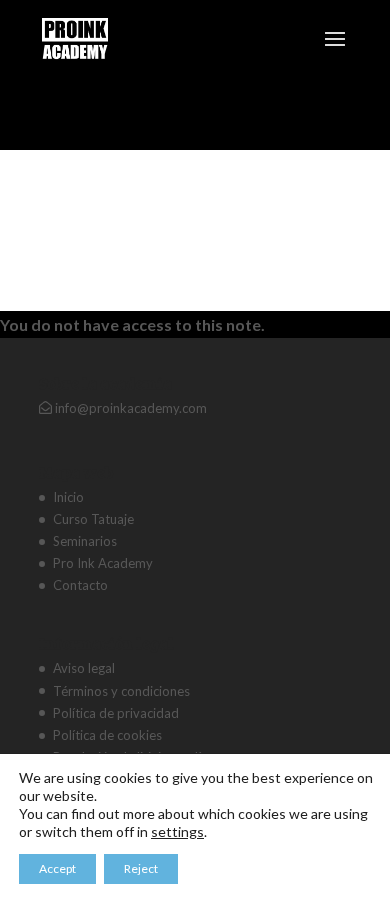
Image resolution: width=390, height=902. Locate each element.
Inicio (68, 497)
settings (177, 831)
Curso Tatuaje (93, 519)
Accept (57, 868)
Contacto (80, 585)
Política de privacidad (116, 713)
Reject (141, 868)
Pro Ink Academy (103, 563)
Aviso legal (84, 668)
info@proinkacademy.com (129, 408)
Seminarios (85, 541)
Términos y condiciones (121, 691)
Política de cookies (107, 735)
